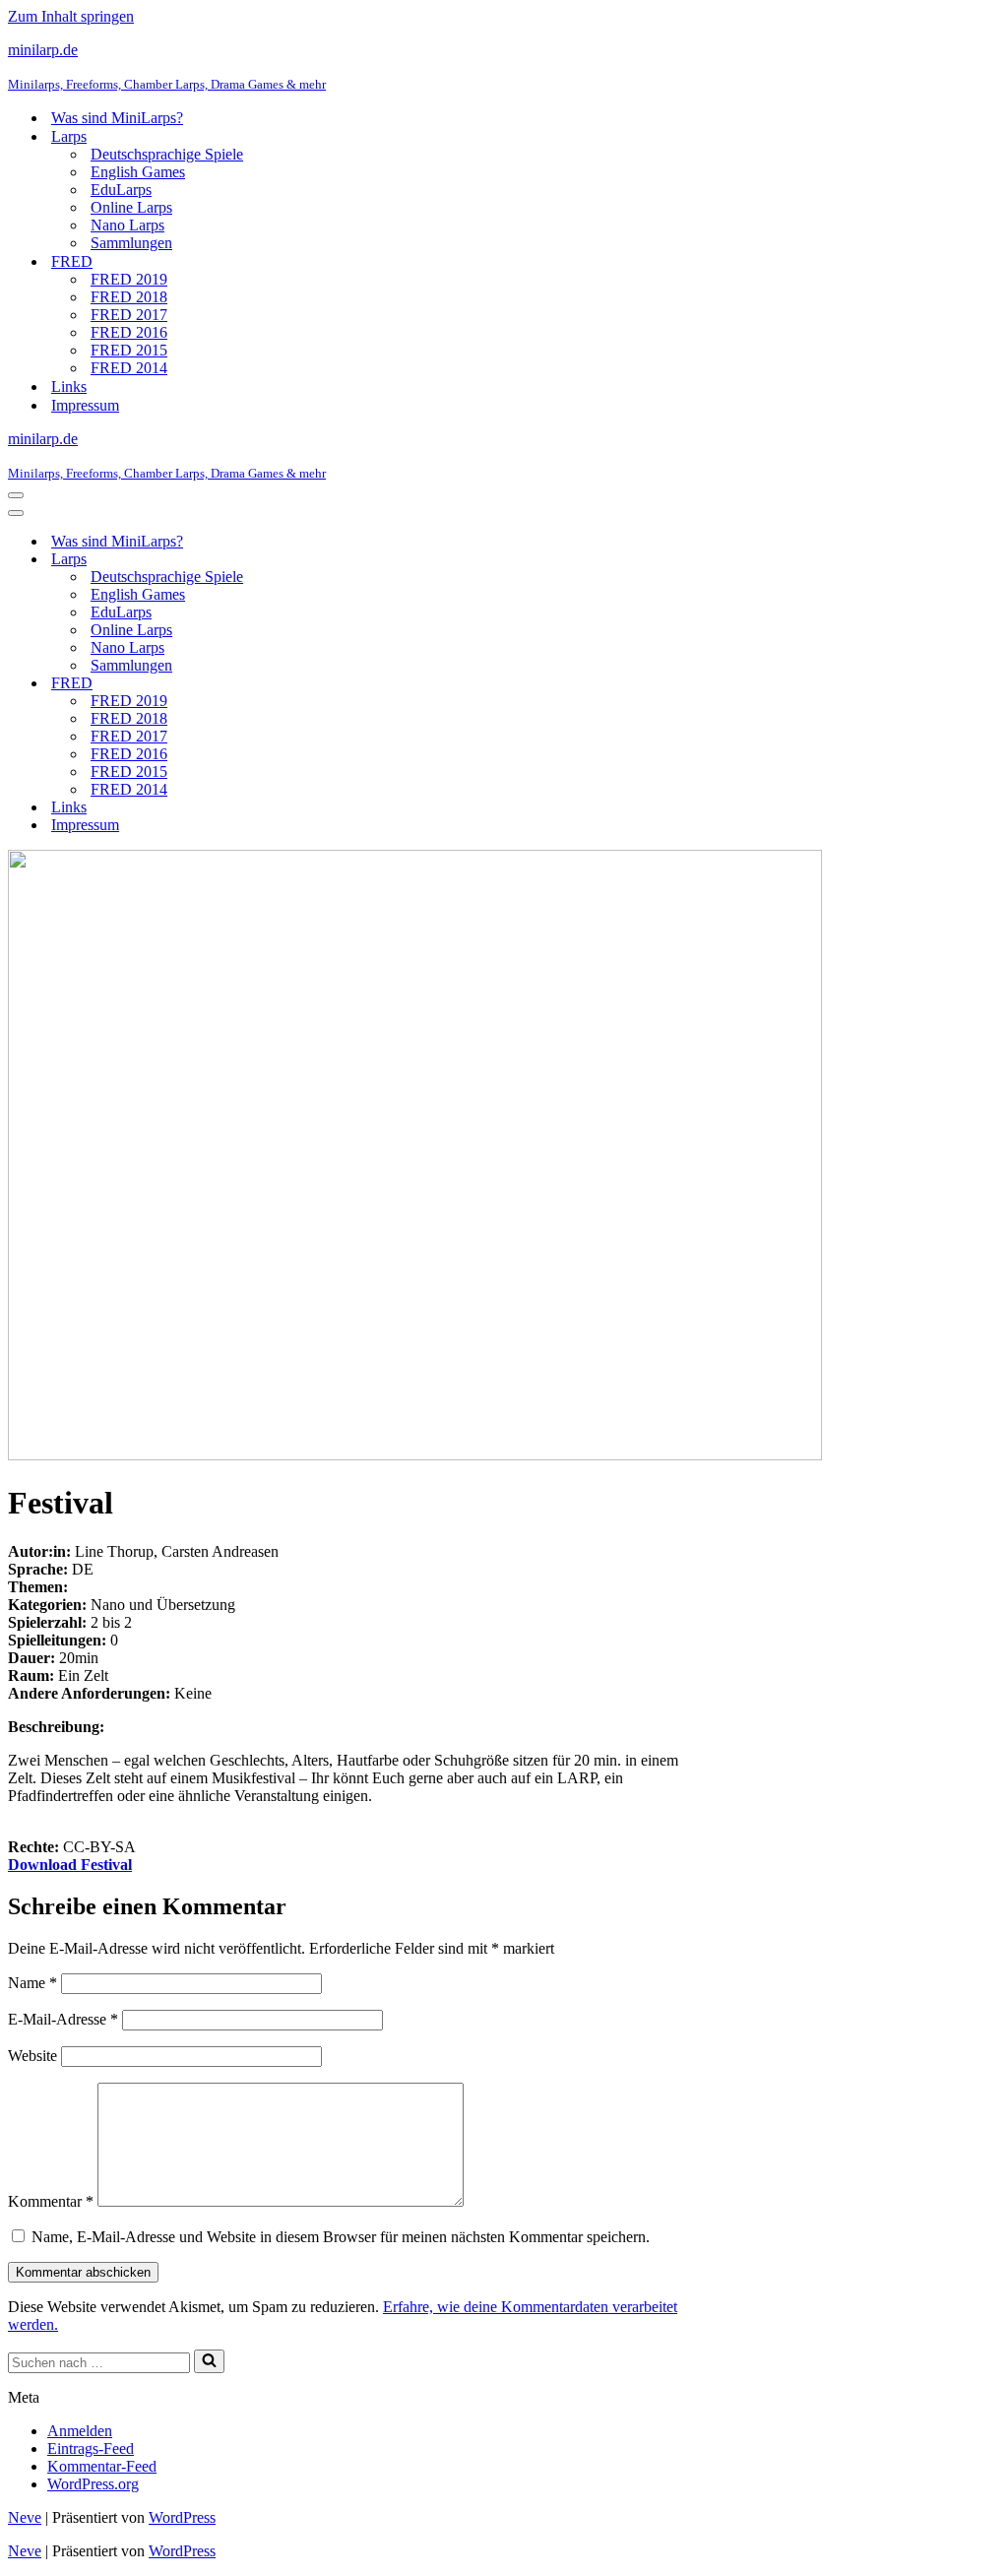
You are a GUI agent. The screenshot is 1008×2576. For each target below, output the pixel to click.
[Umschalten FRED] (352, 684)
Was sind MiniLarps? (117, 118)
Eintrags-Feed (91, 2448)
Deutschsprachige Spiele (167, 154)
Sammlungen (131, 243)
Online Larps (131, 207)
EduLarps (121, 190)
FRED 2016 (129, 332)
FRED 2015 (129, 350)
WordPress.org (93, 2484)
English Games (138, 172)
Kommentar (51, 2201)
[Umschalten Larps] (352, 560)
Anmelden (80, 2431)
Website (32, 2056)
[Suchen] (209, 2361)
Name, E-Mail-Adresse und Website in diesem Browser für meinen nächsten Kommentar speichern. (341, 2237)
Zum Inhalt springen (71, 16)
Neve (25, 2517)
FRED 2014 (129, 368)
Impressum (85, 405)
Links (69, 386)
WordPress (182, 2517)
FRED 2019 (129, 279)
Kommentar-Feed (102, 2466)
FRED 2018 (129, 297)
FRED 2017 (129, 315)
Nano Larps (127, 225)
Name (32, 1983)
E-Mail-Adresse (63, 2019)
